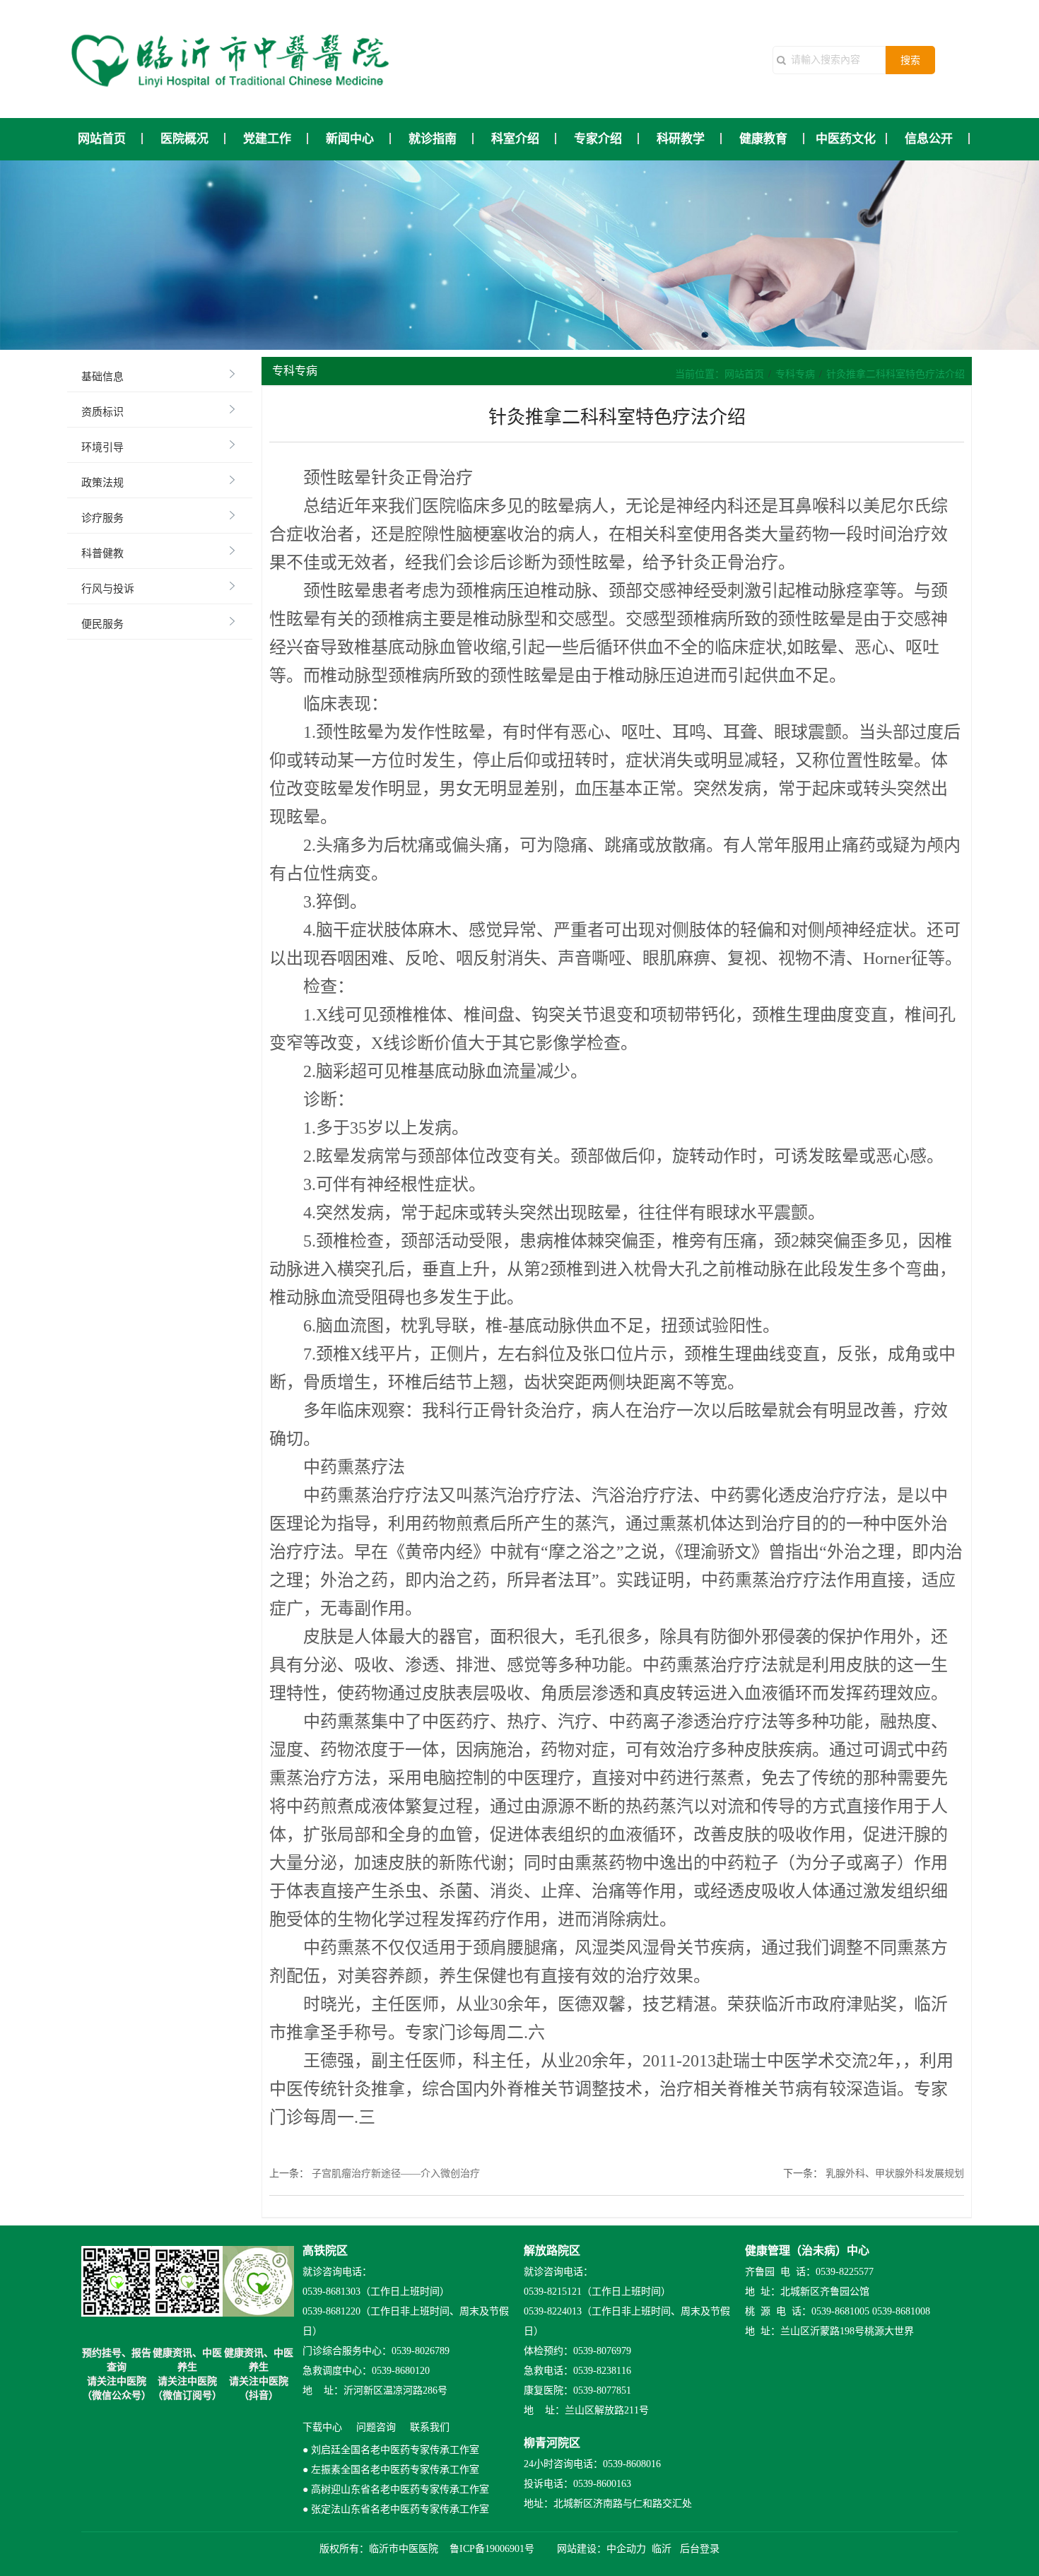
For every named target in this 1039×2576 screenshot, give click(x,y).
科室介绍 (515, 139)
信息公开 (929, 139)
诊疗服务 (102, 518)
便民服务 (102, 624)
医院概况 (184, 139)
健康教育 (763, 139)
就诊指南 (433, 139)
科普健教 (102, 553)
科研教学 (681, 139)
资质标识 (102, 412)
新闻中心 (350, 139)
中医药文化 (846, 139)
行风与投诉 (108, 589)
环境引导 (102, 447)
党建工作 (267, 139)
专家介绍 (598, 139)
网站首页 (102, 139)
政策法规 (102, 483)
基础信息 (102, 377)
